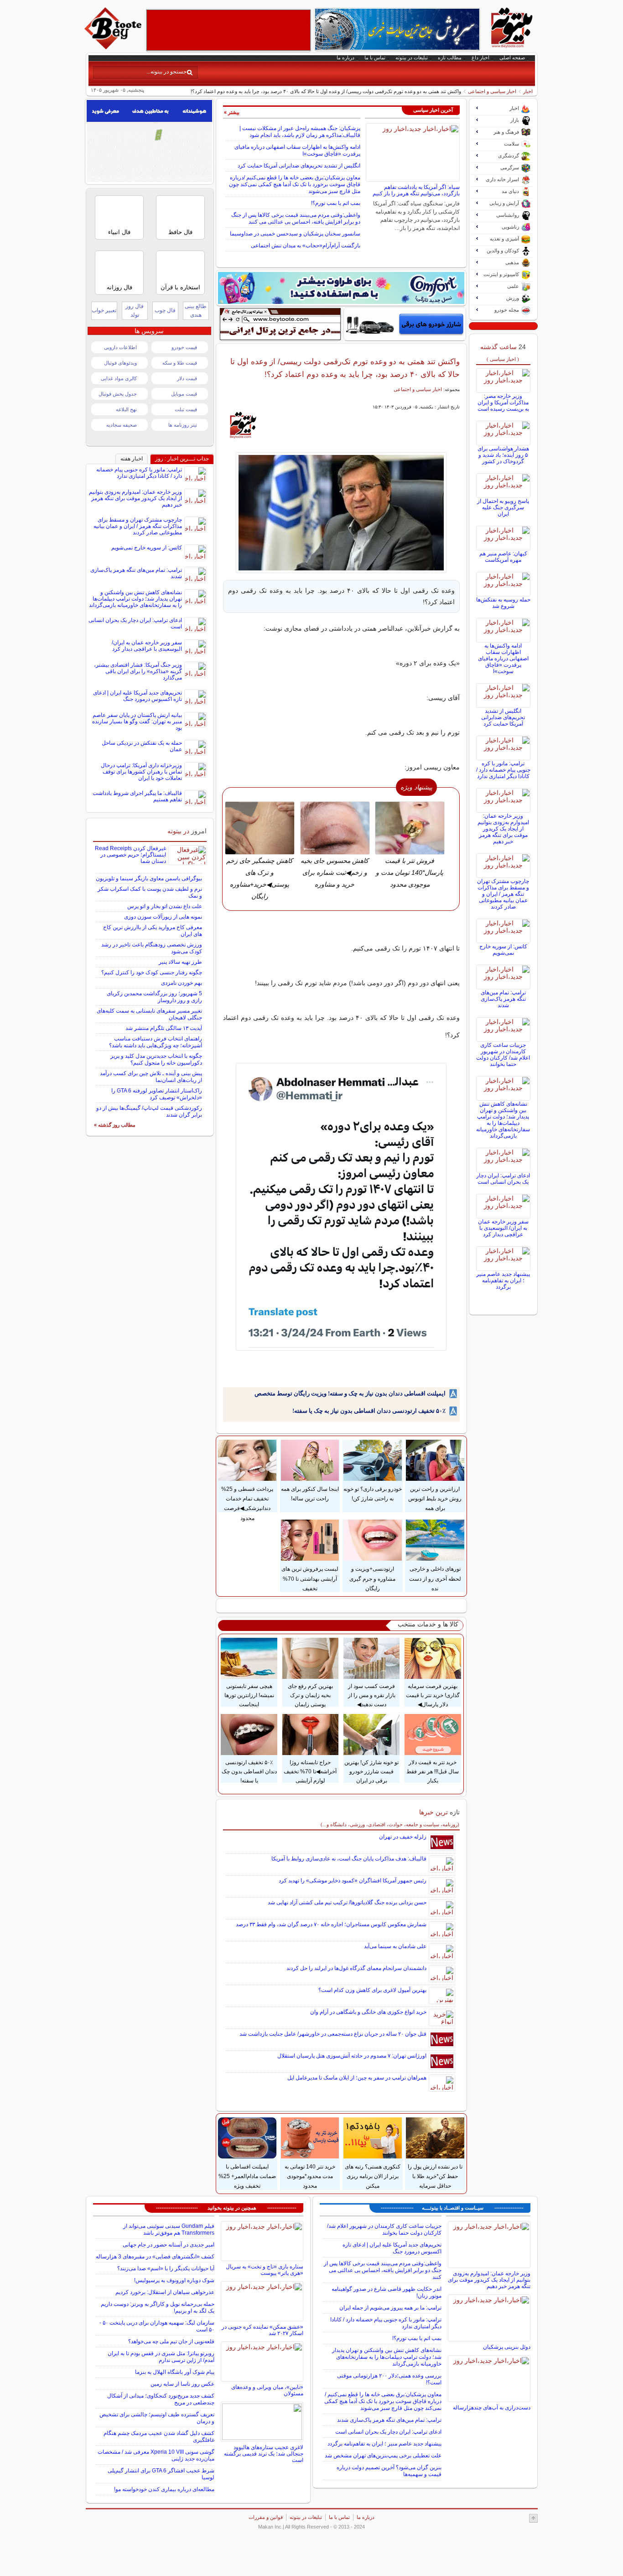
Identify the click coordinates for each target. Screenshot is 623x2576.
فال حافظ (180, 232)
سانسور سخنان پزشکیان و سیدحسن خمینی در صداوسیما (295, 234)
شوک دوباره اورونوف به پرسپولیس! (174, 2280)
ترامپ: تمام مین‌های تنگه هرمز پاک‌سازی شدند (503, 999)
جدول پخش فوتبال (118, 394)
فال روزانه (119, 287)
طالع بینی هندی (196, 311)
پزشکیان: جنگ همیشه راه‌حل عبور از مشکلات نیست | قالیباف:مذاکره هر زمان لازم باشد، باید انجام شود (300, 132)
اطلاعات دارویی (120, 347)
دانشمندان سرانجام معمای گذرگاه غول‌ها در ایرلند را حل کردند (356, 1968)
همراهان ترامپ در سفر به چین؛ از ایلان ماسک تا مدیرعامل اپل (357, 2078)
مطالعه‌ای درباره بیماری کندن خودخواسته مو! (164, 2489)
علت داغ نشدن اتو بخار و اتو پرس (165, 906)
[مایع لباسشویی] (341, 288)
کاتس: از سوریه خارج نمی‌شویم (503, 950)
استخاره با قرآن (180, 287)
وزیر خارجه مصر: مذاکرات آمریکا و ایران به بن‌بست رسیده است (503, 402)
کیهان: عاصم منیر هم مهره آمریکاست (503, 557)
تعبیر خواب (104, 310)
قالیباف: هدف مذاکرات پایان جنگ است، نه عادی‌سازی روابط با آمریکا (349, 1859)
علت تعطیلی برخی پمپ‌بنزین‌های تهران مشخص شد (383, 2456)
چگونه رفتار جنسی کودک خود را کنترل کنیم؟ (152, 972)
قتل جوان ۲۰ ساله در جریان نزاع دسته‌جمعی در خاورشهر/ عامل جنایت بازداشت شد (333, 2034)
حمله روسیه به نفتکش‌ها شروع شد (503, 603)
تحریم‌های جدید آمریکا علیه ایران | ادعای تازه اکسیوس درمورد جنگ (138, 696)
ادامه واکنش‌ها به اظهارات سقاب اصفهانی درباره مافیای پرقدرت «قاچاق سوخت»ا (503, 658)
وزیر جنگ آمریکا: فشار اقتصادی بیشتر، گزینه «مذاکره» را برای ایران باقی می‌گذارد (138, 671)
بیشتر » (232, 112)
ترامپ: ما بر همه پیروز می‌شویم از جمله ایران (390, 2308)
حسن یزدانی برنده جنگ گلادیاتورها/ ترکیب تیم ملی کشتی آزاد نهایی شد (347, 1902)
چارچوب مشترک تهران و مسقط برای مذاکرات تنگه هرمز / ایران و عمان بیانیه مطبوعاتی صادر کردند (503, 894)
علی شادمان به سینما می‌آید (395, 1946)
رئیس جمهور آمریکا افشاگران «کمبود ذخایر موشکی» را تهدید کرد (353, 1881)
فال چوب (165, 310)
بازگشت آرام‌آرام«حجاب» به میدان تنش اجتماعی (306, 246)
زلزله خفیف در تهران (403, 1837)
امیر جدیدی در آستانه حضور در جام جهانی (169, 2245)
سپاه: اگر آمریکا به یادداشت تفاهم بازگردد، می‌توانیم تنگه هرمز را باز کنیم (416, 190)
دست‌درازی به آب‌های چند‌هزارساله (492, 2408)
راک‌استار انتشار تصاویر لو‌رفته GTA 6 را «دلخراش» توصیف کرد (157, 1094)
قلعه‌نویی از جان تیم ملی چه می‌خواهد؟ (171, 2341)
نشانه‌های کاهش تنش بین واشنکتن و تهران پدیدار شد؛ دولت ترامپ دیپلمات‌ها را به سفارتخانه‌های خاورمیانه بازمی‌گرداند (503, 1120)
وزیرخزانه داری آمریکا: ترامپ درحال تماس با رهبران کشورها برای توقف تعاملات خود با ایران (141, 772)
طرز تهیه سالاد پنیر (180, 962)
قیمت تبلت (186, 409)
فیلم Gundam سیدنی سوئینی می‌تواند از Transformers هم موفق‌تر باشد (169, 2229)
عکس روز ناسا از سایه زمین (182, 2384)
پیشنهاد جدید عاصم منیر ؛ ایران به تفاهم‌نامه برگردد (503, 1280)
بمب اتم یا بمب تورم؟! (336, 203)
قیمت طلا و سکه (180, 363)
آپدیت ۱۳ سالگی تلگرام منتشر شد (164, 1028)
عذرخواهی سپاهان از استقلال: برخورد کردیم (165, 2292)
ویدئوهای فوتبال (120, 363)
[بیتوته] (114, 47)
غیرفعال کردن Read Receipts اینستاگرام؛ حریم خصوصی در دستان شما (130, 855)
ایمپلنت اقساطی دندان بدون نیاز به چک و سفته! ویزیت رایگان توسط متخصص (350, 1393)
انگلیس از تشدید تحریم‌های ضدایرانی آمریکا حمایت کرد (299, 166)
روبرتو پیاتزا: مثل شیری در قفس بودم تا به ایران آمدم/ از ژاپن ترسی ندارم (161, 2357)
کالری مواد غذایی (119, 378)
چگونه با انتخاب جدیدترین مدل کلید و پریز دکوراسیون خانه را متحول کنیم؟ (156, 1059)
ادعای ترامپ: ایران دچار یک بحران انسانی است (503, 1179)
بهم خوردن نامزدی (182, 983)
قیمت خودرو (184, 347)
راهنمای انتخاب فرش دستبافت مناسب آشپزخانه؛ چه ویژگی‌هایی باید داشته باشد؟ (156, 1042)
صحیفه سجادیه (122, 425)
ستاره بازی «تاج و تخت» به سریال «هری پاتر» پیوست (265, 2270)
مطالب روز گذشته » (115, 1125)
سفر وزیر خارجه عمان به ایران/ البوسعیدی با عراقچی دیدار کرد (503, 1228)
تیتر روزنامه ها (183, 425)
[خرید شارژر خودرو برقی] (405, 324)
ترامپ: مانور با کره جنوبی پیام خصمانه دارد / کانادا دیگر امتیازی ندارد (503, 770)
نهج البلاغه (126, 409)
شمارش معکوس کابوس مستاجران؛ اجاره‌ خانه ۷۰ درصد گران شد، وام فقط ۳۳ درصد (331, 1924)
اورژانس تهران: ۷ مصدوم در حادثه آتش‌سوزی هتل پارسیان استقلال (352, 2056)
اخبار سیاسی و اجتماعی (492, 91)
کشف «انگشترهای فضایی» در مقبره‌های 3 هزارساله (155, 2257)
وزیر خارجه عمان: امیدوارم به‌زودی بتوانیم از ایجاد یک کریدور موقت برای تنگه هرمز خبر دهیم (503, 829)
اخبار (528, 91)
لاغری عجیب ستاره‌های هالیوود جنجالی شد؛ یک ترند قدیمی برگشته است (264, 2454)
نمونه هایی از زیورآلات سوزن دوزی (163, 917)
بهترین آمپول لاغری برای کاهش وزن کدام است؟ (372, 1990)
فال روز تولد (135, 311)
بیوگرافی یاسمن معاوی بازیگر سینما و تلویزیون (149, 878)
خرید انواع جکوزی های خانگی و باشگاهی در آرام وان (368, 2012)
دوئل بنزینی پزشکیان (507, 2347)
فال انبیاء (119, 232)
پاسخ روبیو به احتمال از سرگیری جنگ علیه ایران (503, 507)
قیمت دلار (187, 378)
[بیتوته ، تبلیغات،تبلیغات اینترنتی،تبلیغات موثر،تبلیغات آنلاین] (228, 30)
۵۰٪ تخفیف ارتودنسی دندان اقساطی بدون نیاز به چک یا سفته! (369, 1411)
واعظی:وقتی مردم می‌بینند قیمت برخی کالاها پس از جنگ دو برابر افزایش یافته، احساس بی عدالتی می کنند (296, 218)
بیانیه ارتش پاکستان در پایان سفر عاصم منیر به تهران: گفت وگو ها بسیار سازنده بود (137, 721)
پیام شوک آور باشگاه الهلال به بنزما (175, 2372)
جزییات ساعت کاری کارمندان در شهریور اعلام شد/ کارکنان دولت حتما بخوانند (503, 1055)
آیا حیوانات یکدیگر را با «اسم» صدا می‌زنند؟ (166, 2268)
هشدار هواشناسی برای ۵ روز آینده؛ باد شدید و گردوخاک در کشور (503, 455)
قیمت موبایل (184, 394)
